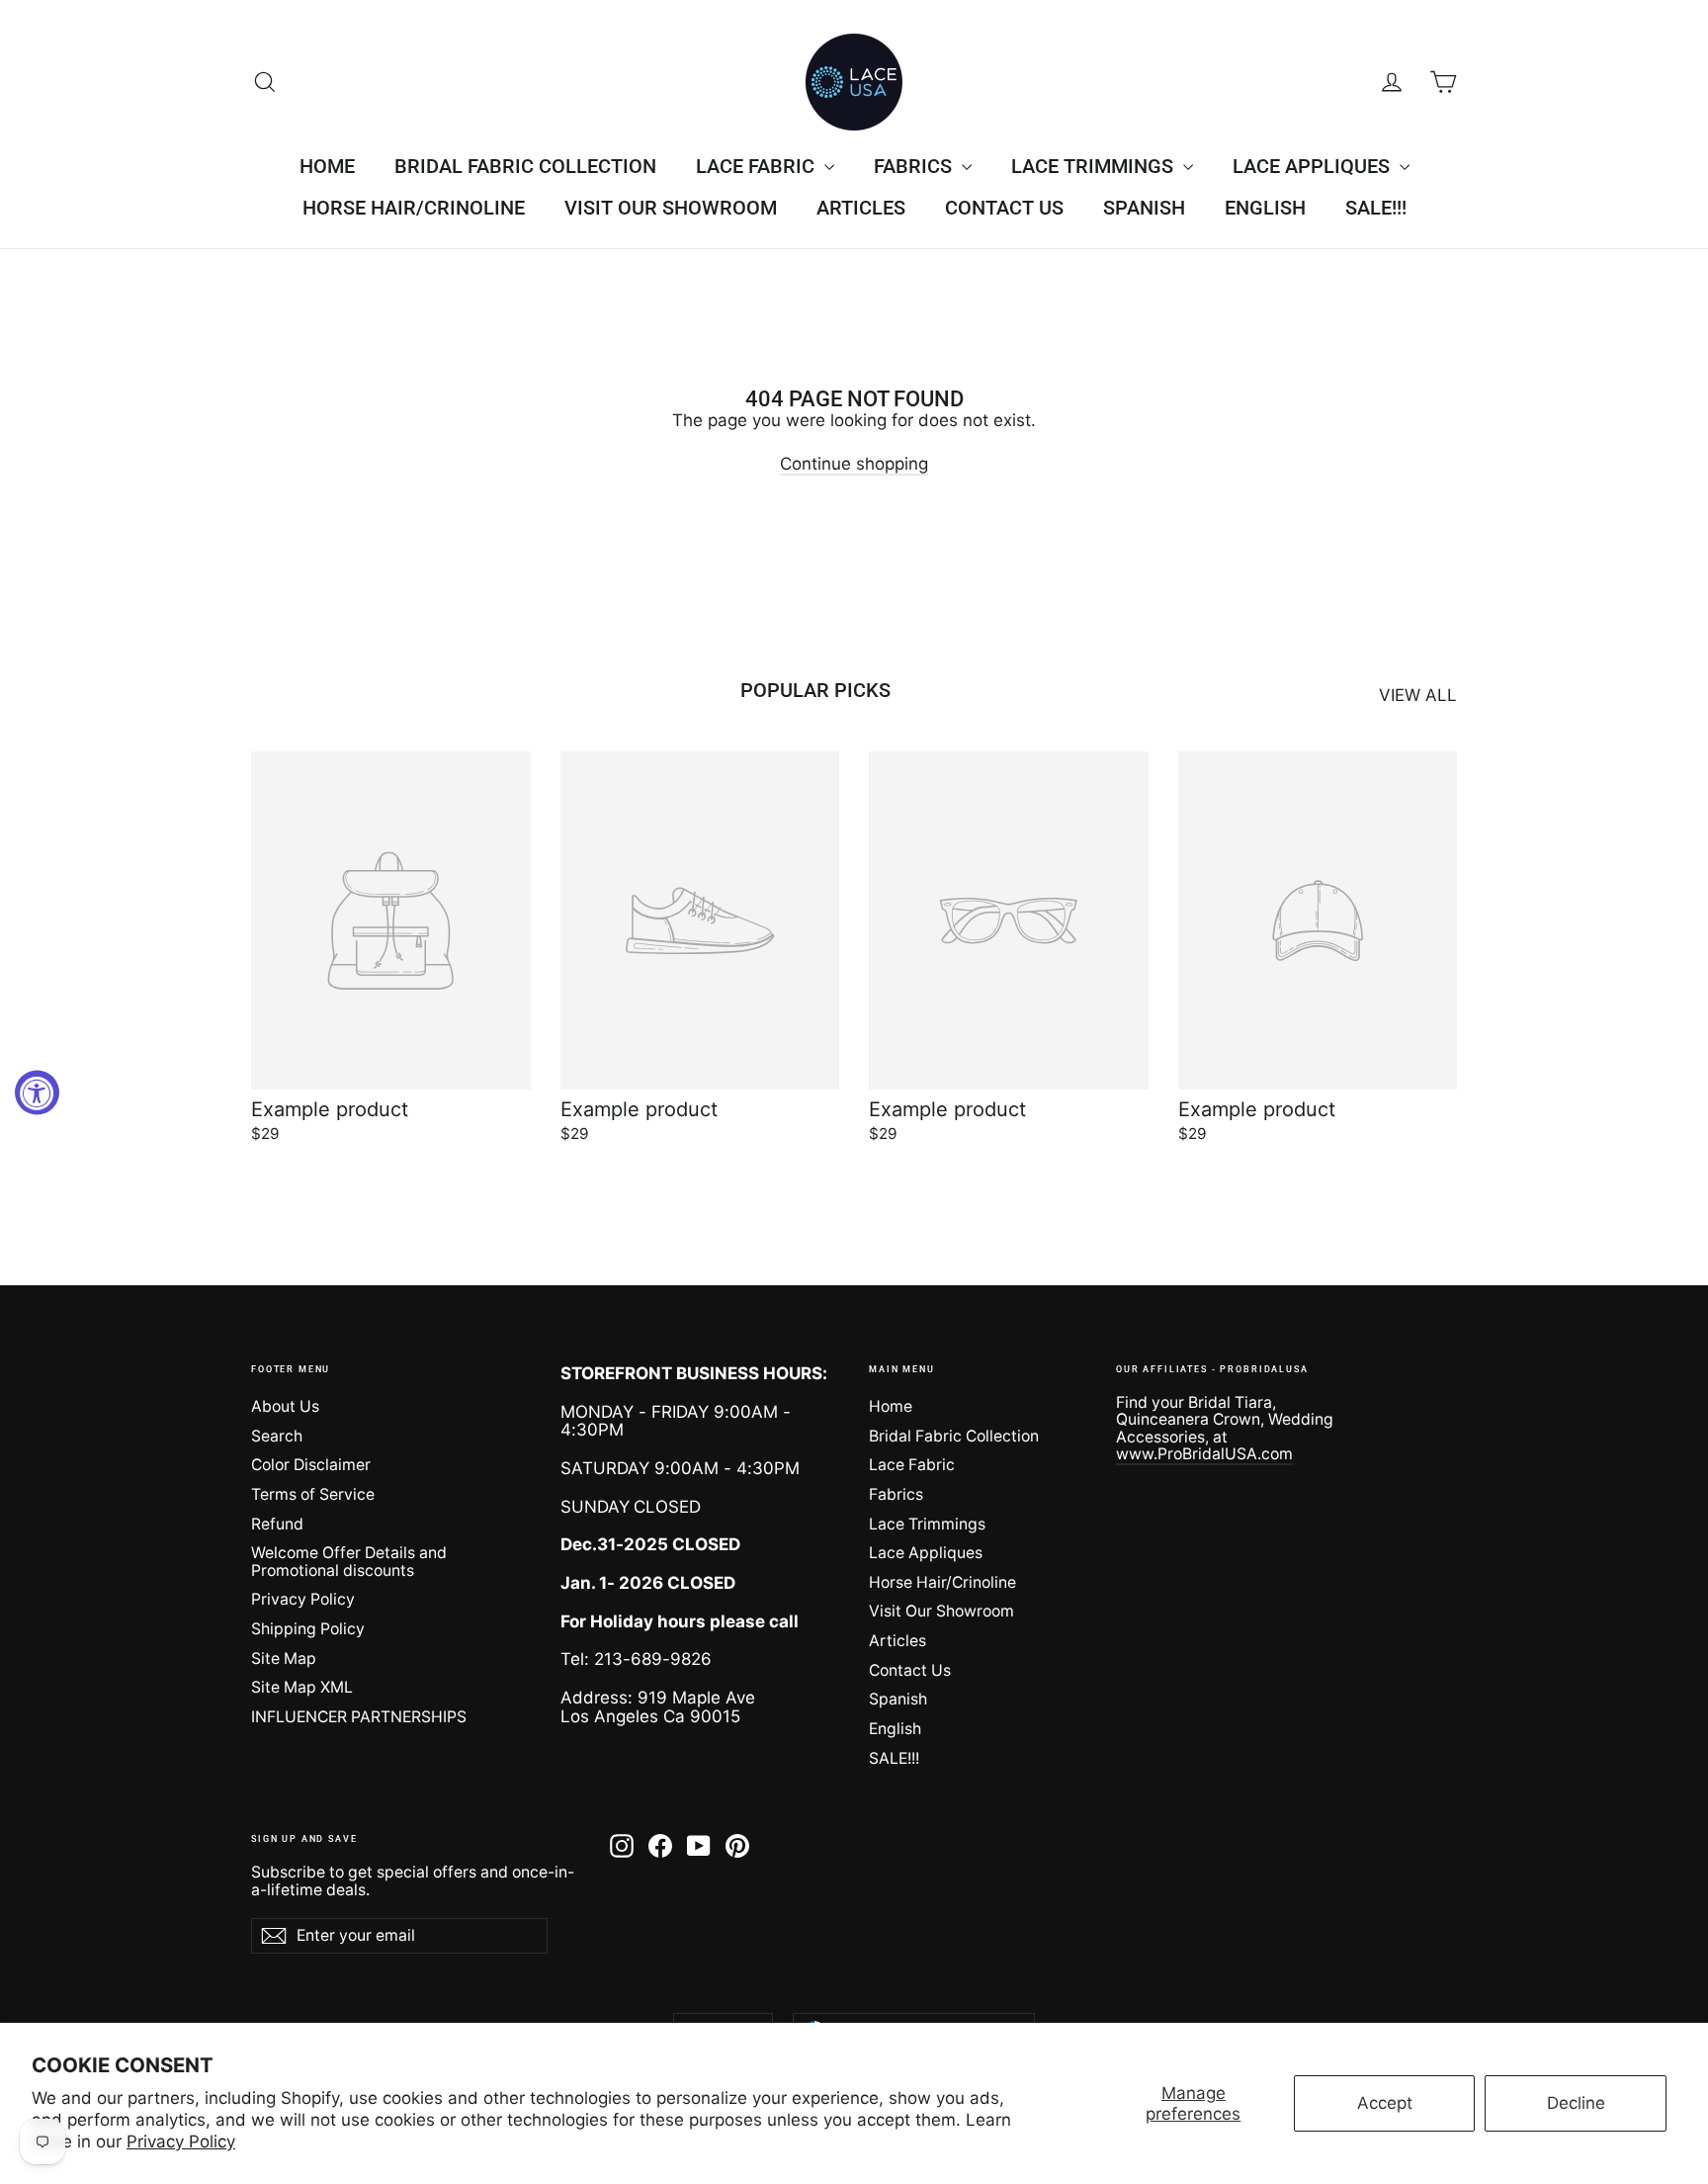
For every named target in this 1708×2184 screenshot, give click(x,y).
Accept (1385, 2103)
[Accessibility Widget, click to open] (37, 1092)
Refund (277, 1524)
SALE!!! (1376, 208)
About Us (285, 1406)
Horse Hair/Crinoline (414, 208)
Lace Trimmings (1095, 166)
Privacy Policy (181, 2141)
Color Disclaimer (311, 1465)
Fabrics (915, 166)
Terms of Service (313, 1494)
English (1265, 208)
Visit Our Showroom (671, 208)
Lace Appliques (1314, 166)
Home (327, 166)
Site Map (284, 1659)
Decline (1576, 2103)
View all (1418, 695)
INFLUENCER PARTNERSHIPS (359, 1717)
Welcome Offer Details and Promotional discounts (349, 1561)
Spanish (1144, 208)
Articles (861, 208)
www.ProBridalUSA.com (1204, 1454)
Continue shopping (854, 464)
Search (277, 1436)
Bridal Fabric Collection (525, 166)
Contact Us (1004, 208)
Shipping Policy (308, 1629)
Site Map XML (302, 1687)
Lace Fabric (758, 166)
